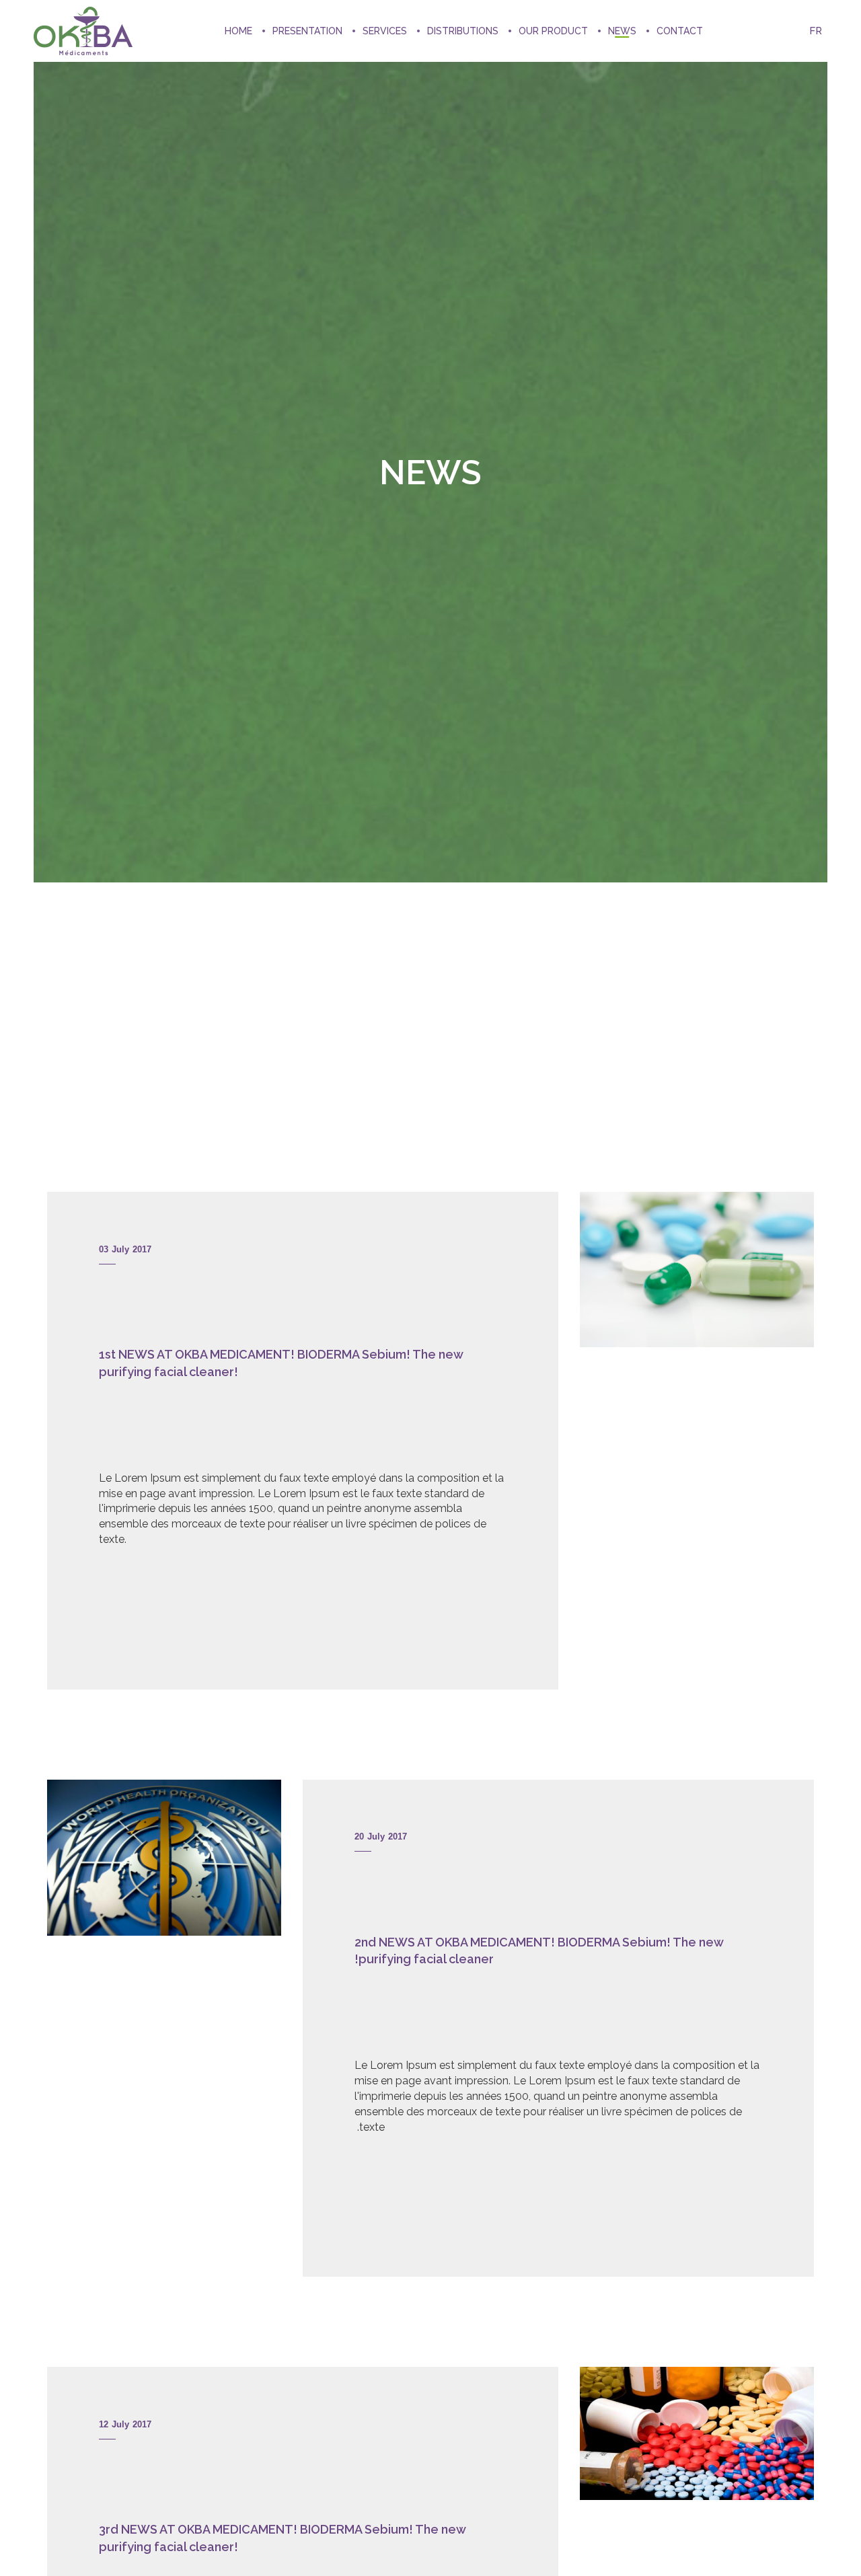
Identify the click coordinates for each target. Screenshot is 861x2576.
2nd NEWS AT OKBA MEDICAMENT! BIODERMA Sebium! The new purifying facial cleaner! (539, 1951)
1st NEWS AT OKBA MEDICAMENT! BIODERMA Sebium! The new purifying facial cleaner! (281, 1363)
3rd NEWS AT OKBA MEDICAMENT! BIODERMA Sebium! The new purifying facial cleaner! (282, 2538)
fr (816, 31)
